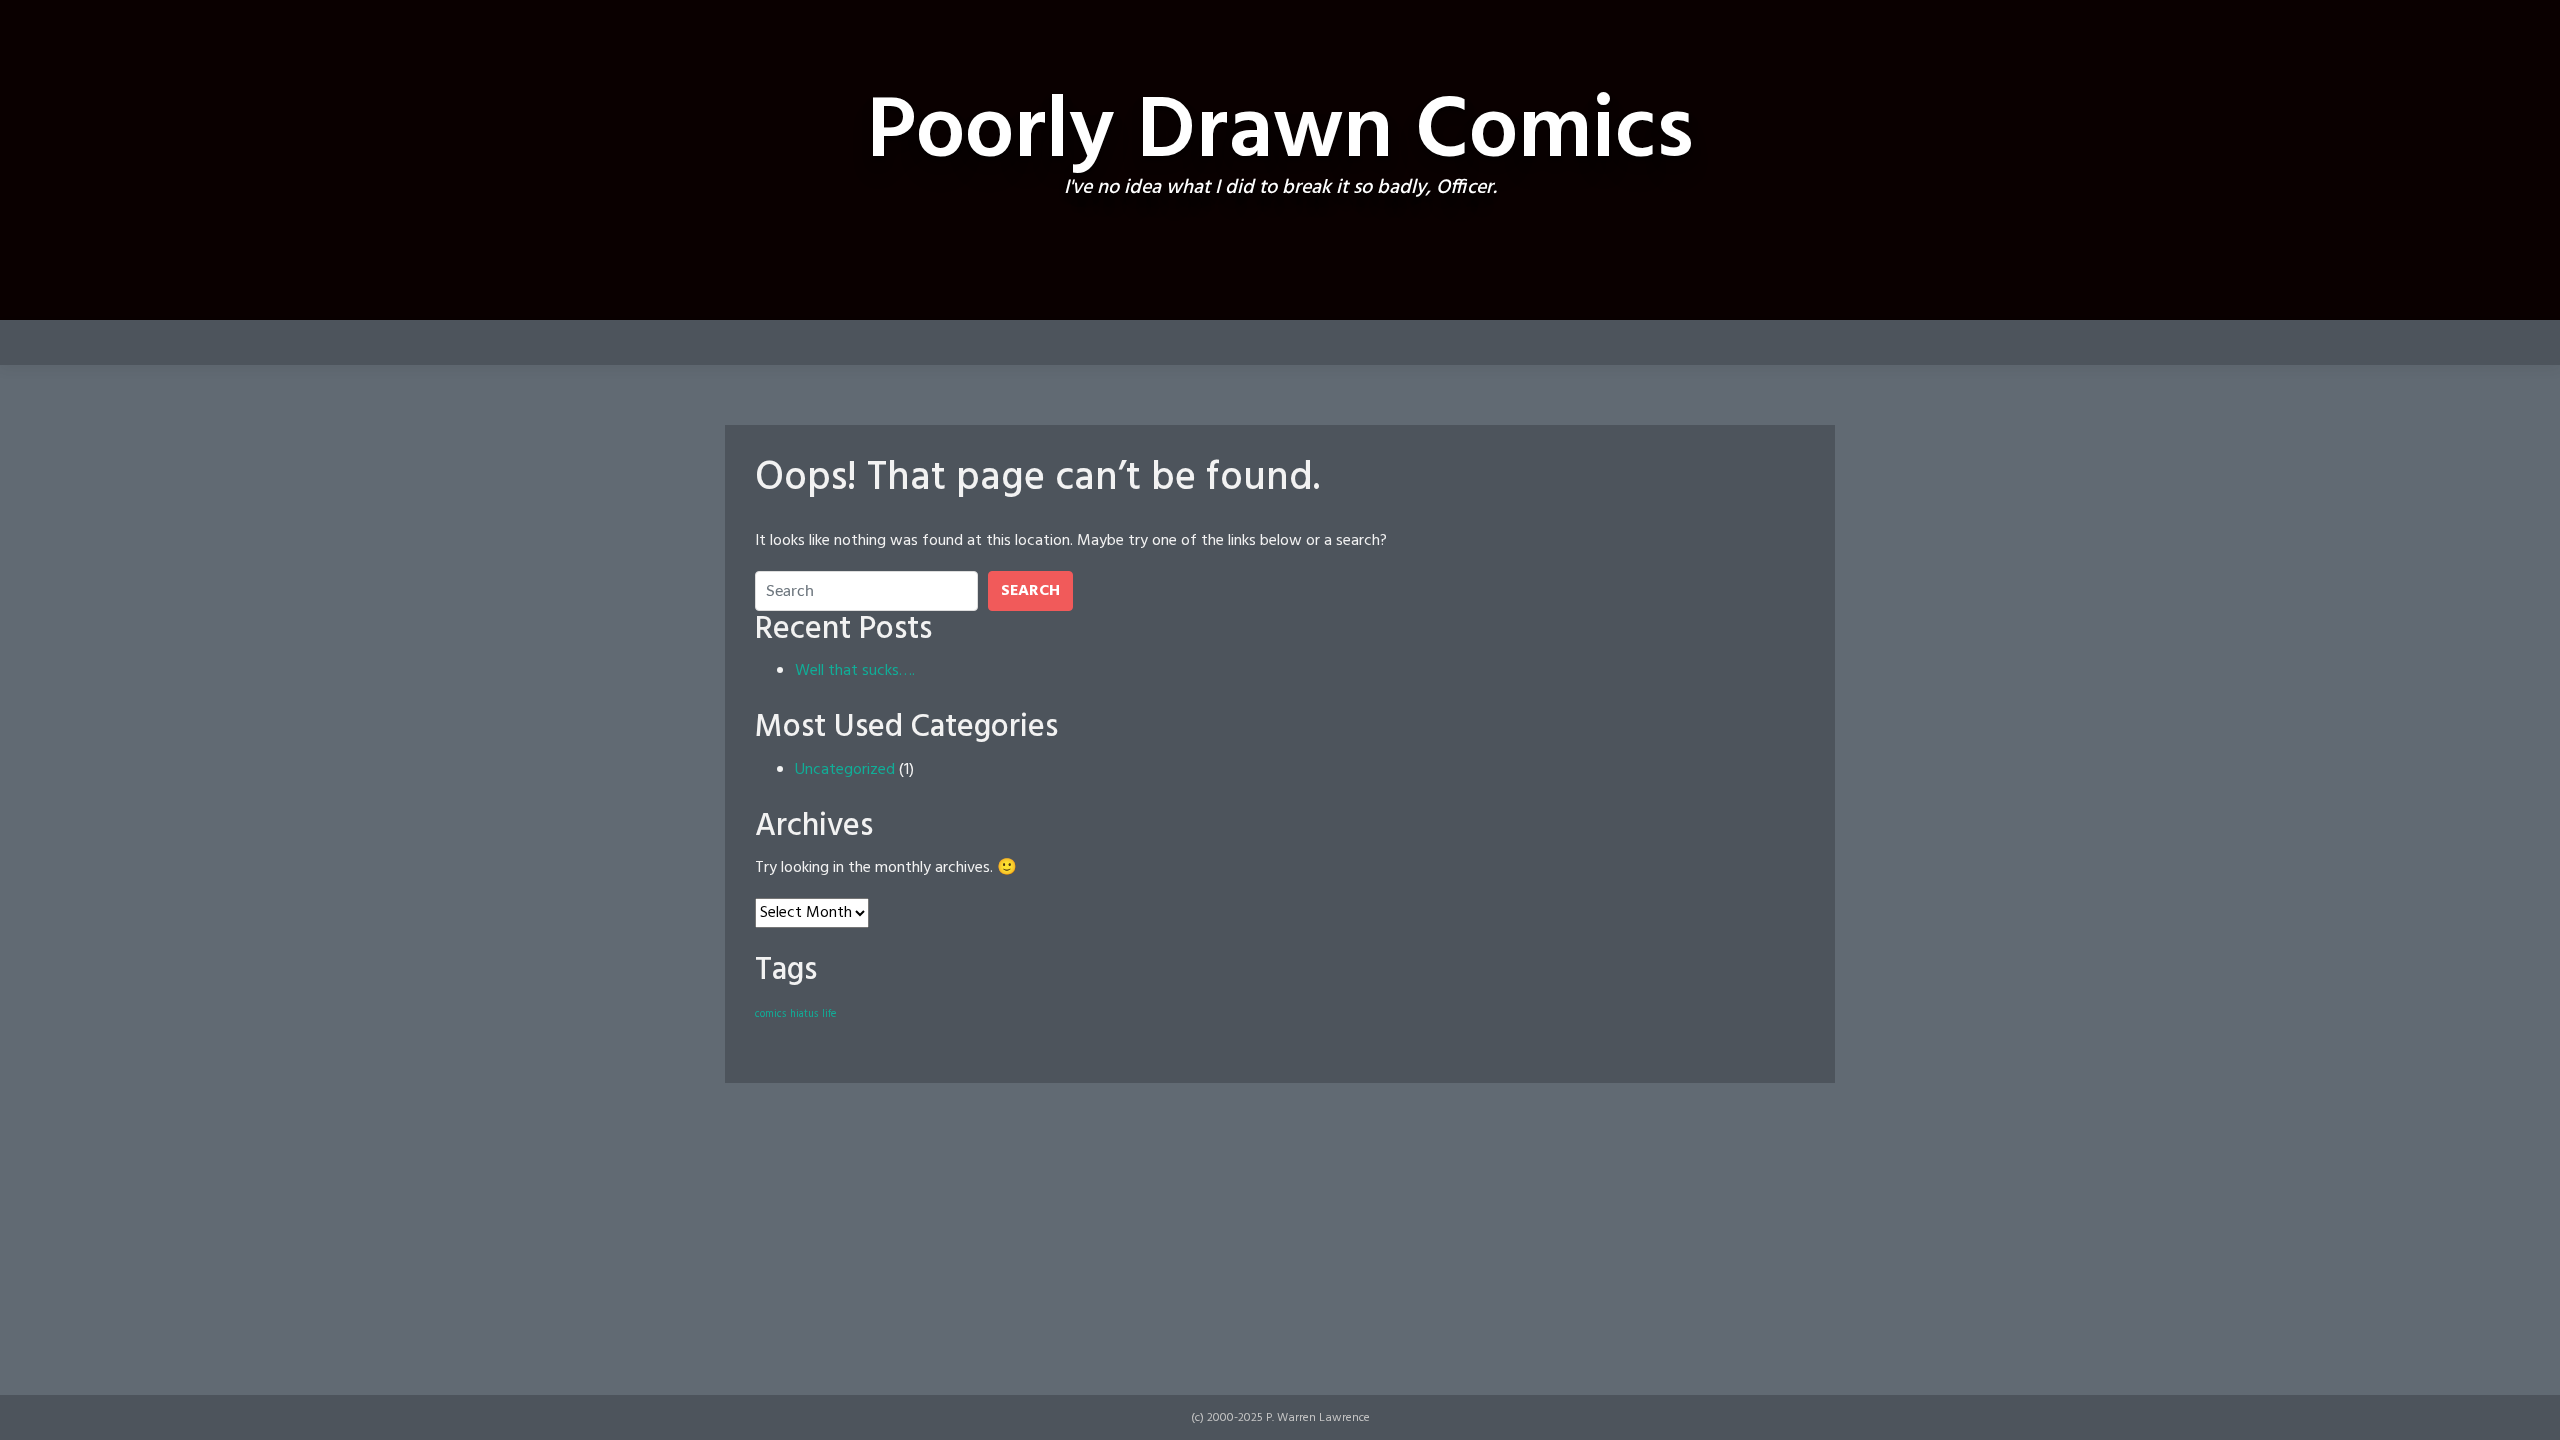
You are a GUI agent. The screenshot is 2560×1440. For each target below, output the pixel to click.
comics (770, 1014)
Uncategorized (845, 770)
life (829, 1014)
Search (1030, 591)
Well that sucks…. (855, 671)
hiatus (804, 1014)
